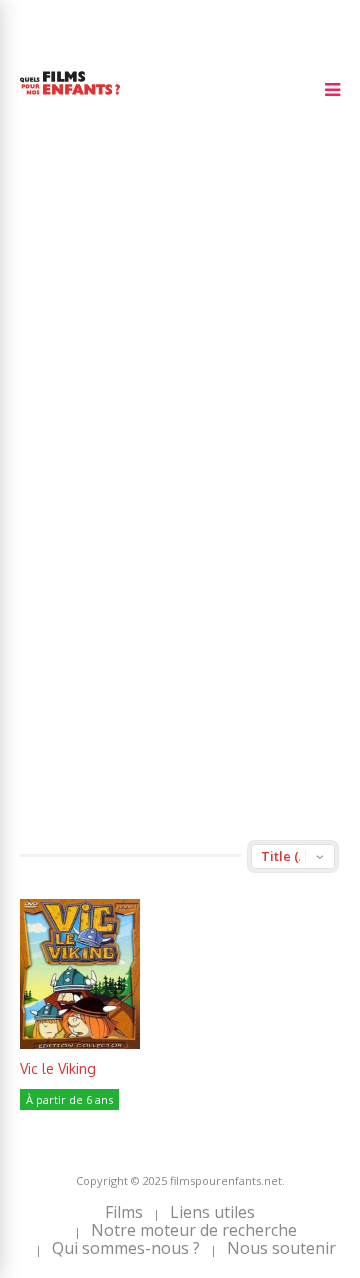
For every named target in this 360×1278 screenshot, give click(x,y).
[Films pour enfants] (70, 98)
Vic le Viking (58, 1068)
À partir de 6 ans (69, 1099)
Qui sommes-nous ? (126, 1248)
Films (124, 1212)
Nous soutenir (281, 1248)
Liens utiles (212, 1212)
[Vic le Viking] (80, 1043)
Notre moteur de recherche (194, 1230)
